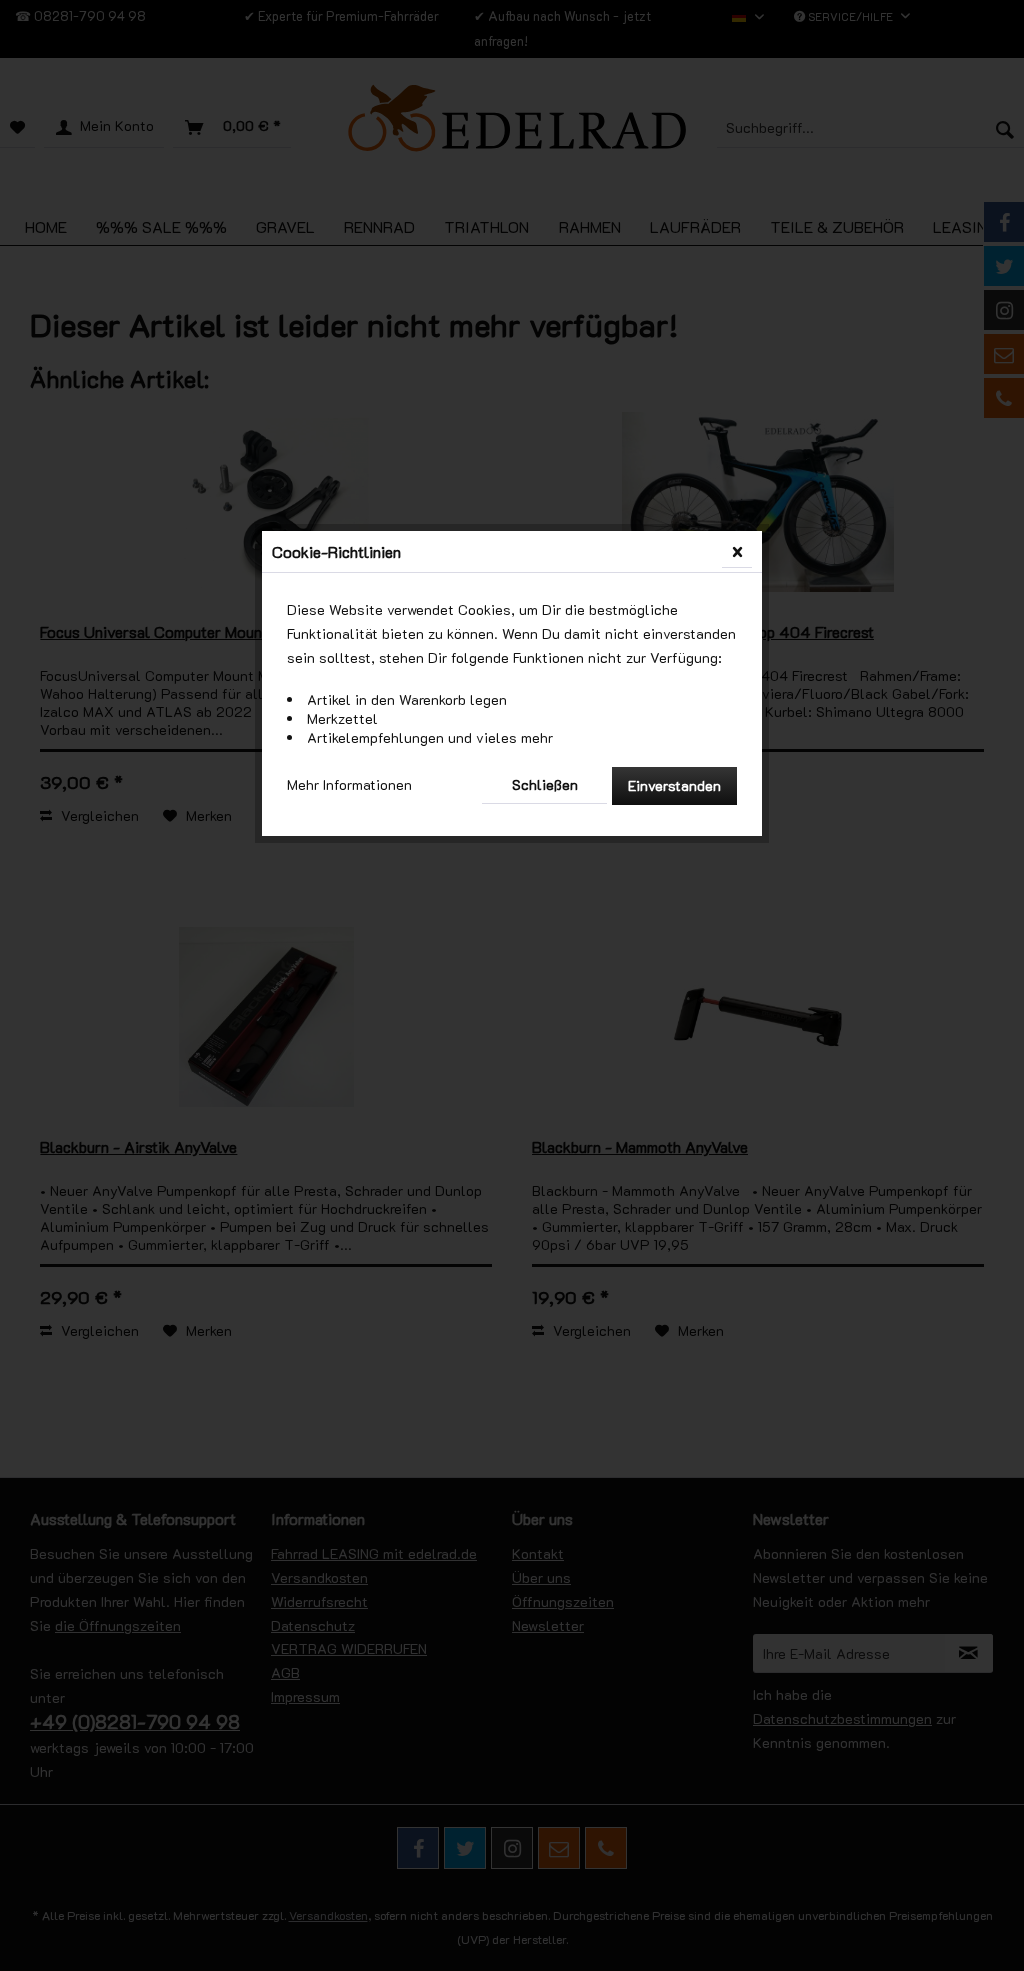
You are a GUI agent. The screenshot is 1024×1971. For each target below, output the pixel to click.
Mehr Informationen (349, 784)
